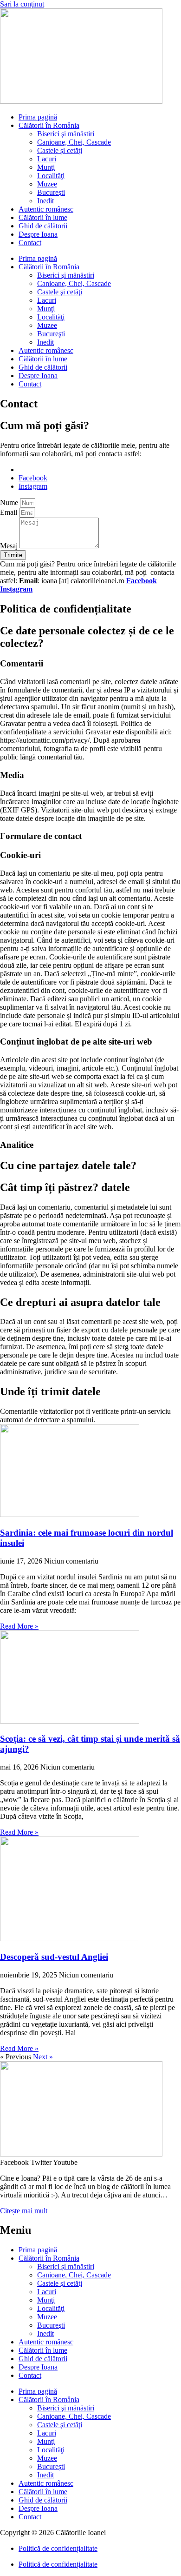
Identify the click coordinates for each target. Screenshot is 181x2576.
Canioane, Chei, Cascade (74, 142)
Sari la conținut (22, 4)
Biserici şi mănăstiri (66, 134)
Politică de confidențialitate (58, 2548)
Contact (30, 243)
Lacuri (47, 159)
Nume (10, 503)
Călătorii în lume (43, 217)
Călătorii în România (49, 125)
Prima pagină (38, 117)
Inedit (45, 201)
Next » (43, 2057)
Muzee (47, 184)
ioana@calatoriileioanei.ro (57, 469)
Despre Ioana (38, 234)
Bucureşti (51, 192)
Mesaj (10, 546)
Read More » (19, 1626)
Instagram (16, 589)
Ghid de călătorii (43, 226)
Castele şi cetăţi (60, 150)
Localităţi (51, 176)
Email (10, 512)
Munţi (46, 167)
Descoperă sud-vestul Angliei (54, 1957)
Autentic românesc (46, 209)
